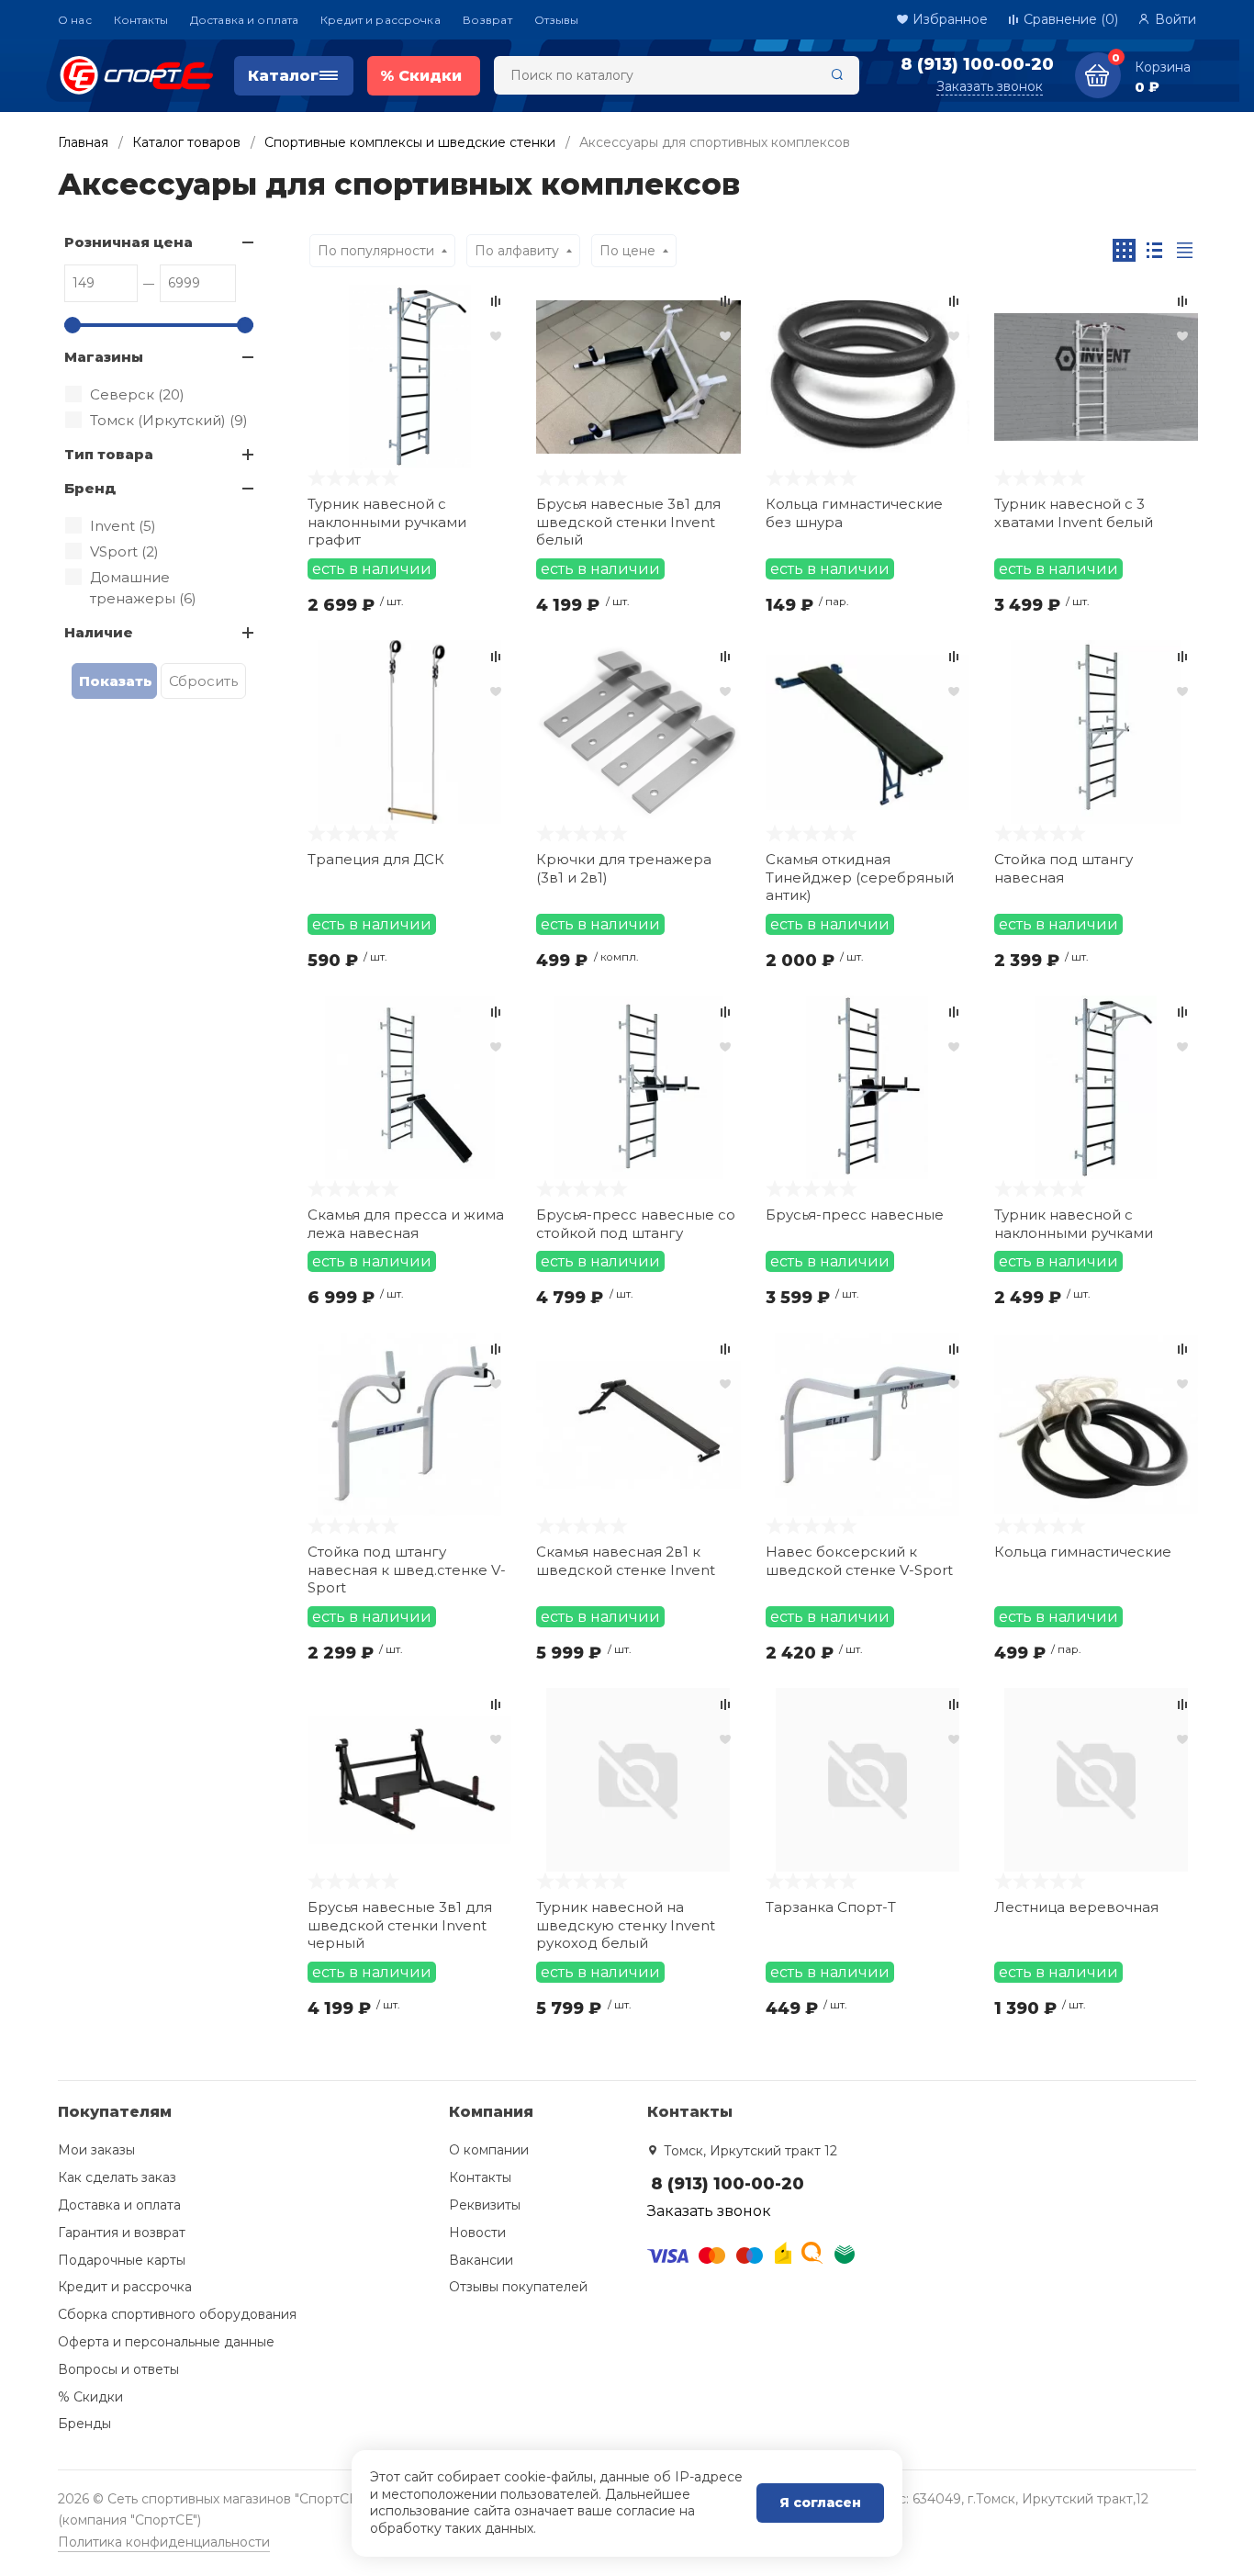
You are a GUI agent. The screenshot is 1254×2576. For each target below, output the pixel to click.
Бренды (84, 2424)
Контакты (141, 20)
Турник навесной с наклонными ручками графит (387, 522)
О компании (489, 2150)
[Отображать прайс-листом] (1185, 250)
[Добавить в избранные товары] (496, 335)
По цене (627, 251)
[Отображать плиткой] (1124, 250)
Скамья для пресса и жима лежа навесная (406, 1224)
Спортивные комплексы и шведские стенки (410, 142)
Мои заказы (96, 2150)
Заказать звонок (990, 86)
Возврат (487, 20)
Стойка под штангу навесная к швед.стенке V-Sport (407, 1569)
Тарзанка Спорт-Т (831, 1907)
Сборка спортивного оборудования (177, 2314)
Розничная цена (129, 242)
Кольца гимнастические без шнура (854, 513)
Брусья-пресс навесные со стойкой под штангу (636, 1224)
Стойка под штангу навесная (1064, 868)
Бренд (90, 488)
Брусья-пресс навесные (855, 1215)
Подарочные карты (122, 2260)
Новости (477, 2233)
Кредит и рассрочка (381, 20)
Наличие (99, 632)
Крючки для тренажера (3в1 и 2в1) (624, 868)
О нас (75, 20)
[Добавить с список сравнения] (496, 301)
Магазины (104, 357)
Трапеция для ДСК (376, 859)
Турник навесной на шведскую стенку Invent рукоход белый (626, 1925)
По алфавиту (517, 251)
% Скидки (90, 2397)
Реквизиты (485, 2205)
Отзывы (557, 20)
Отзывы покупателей (518, 2287)
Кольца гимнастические (1083, 1552)
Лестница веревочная (1076, 1907)
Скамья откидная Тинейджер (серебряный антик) (860, 877)
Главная (83, 142)
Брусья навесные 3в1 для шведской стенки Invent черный (400, 1925)
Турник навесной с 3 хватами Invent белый (1074, 513)
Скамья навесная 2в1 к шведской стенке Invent (626, 1561)
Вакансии (481, 2260)
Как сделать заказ (117, 2177)
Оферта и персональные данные (166, 2342)
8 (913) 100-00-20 (977, 64)
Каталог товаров (186, 142)
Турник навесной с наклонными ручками (1074, 1224)
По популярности (376, 251)
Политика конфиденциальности (164, 2542)
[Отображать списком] (1154, 250)
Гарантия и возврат (122, 2233)
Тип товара (109, 454)
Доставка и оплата (244, 20)
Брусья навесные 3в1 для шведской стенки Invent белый (628, 522)
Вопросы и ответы (118, 2369)
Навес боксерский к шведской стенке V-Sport (859, 1561)
